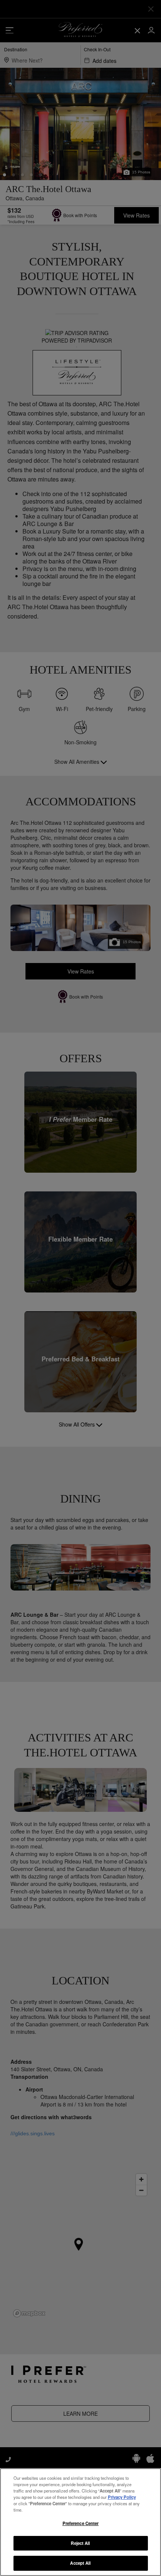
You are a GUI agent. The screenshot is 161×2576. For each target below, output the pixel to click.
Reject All (80, 2543)
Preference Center (81, 2523)
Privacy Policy (122, 2497)
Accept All (80, 2563)
